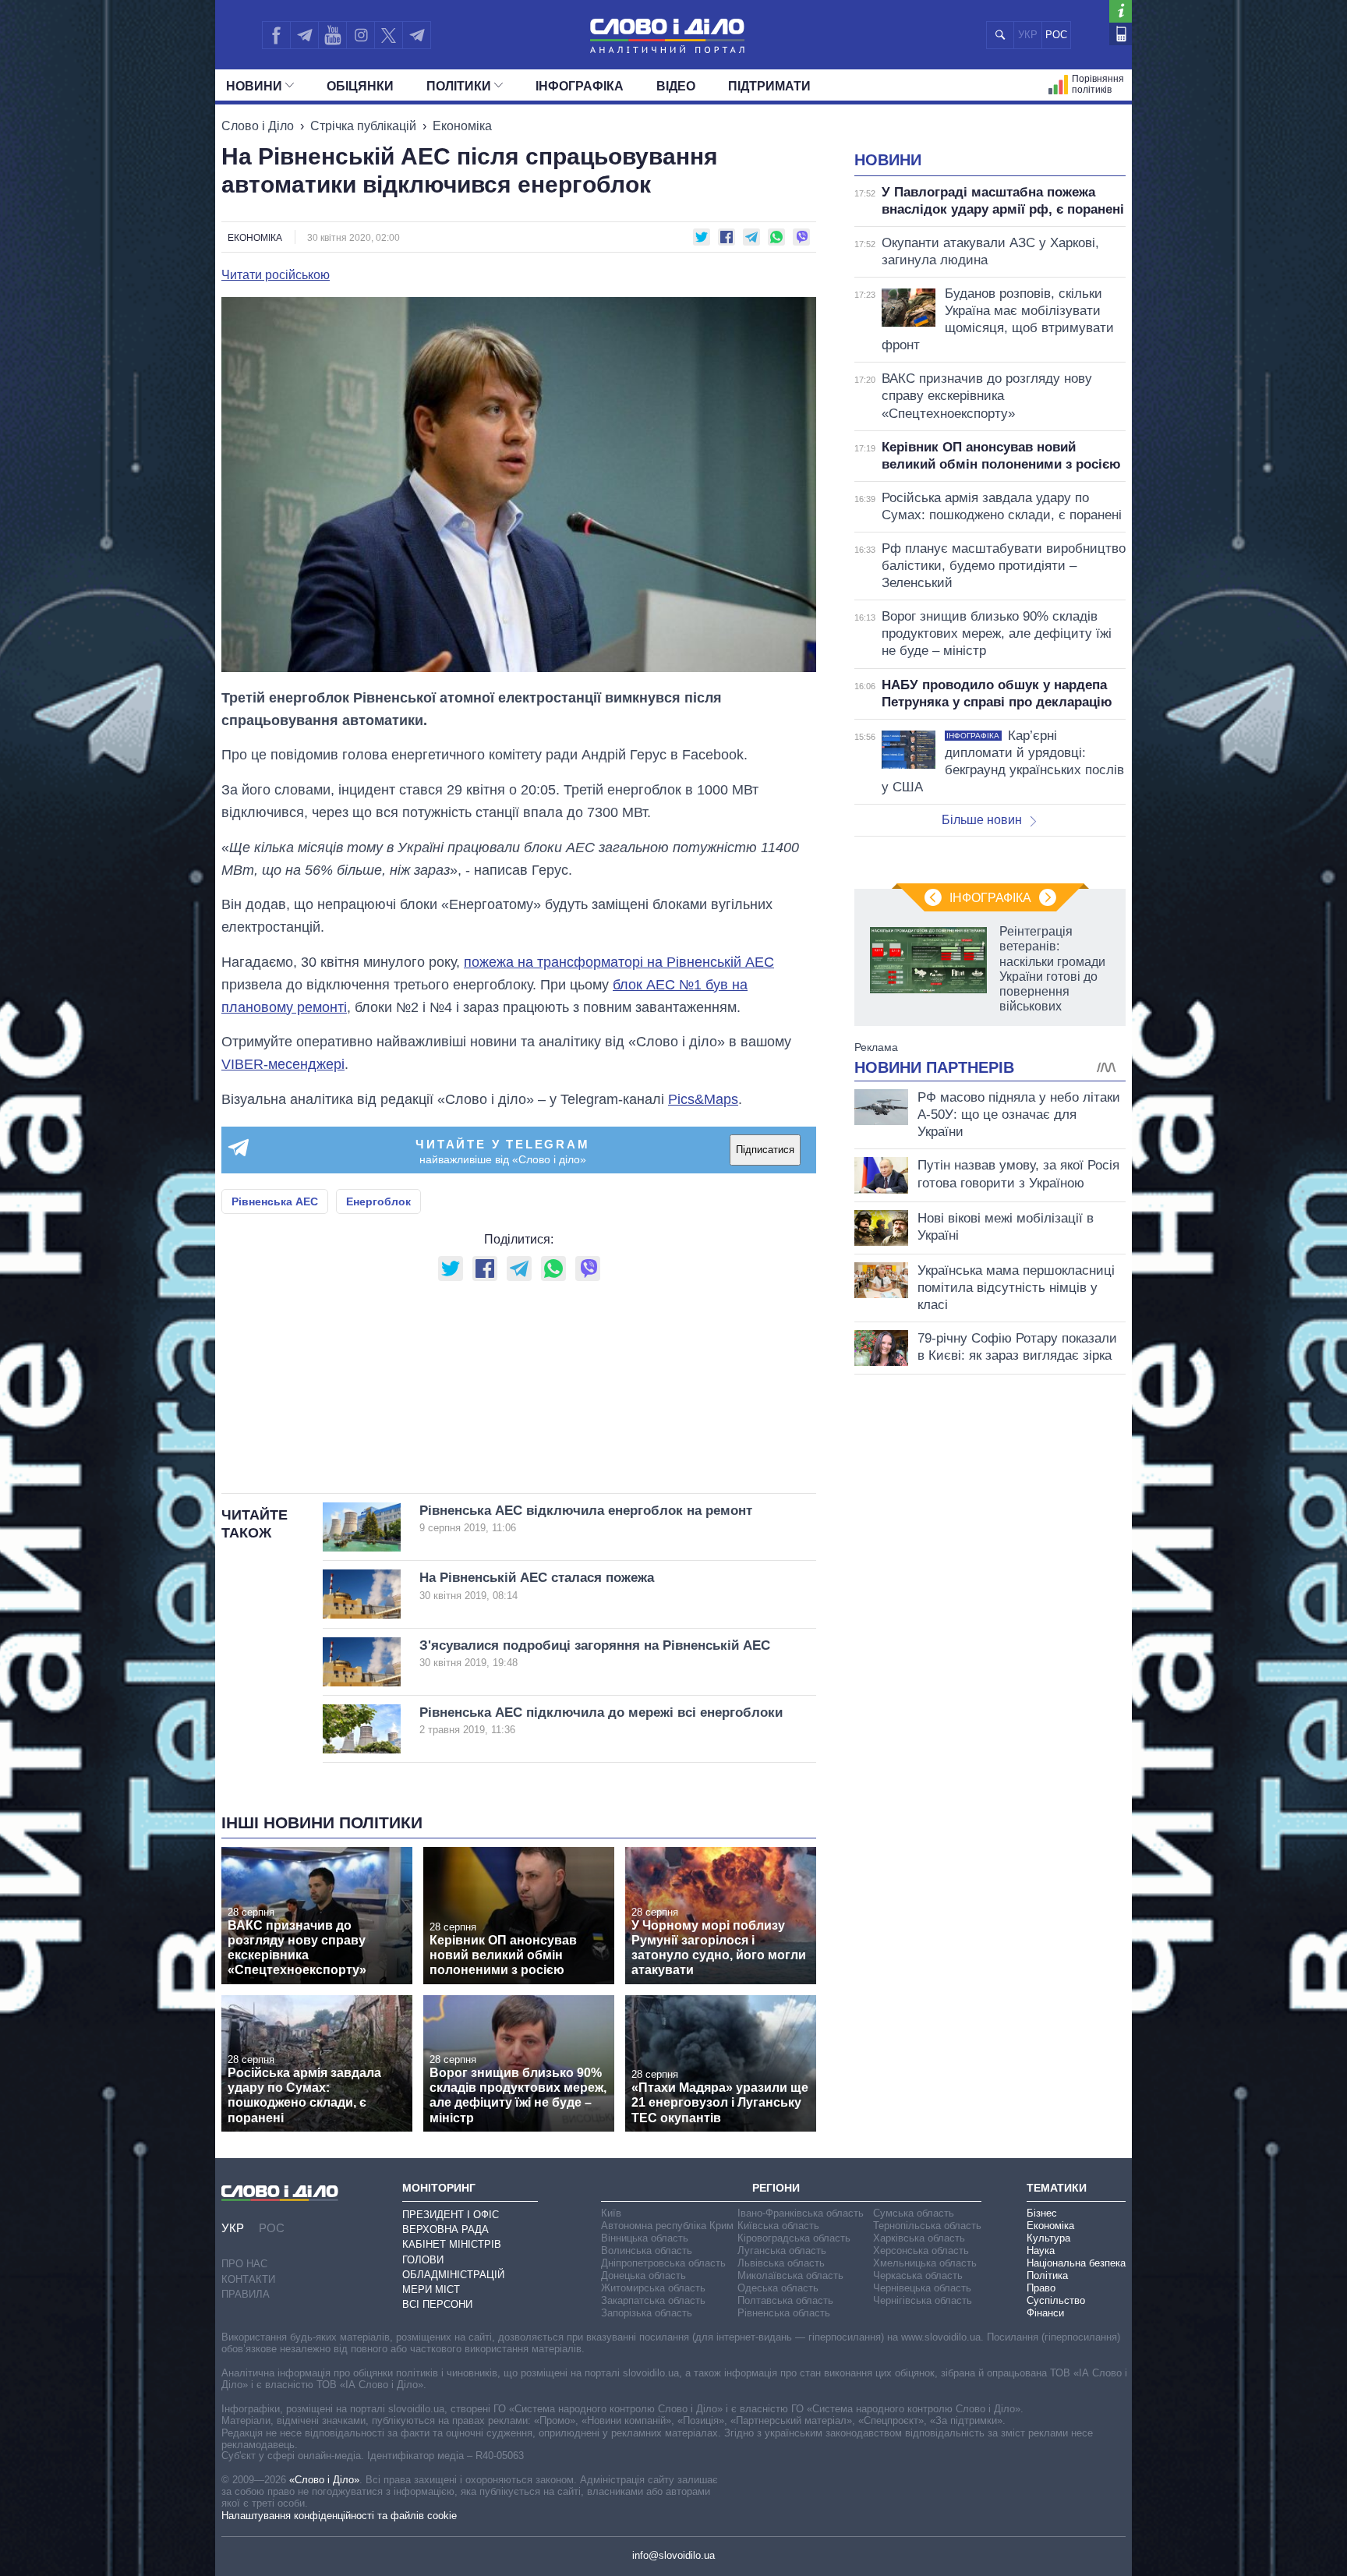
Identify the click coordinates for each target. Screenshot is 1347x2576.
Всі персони (437, 2304)
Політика (1047, 2275)
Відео (676, 86)
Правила (246, 2294)
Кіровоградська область (794, 2238)
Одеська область (778, 2288)
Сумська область (914, 2213)
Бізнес (1042, 2213)
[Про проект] (1121, 11)
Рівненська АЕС (275, 1201)
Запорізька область (647, 2313)
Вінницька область (645, 2238)
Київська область (778, 2226)
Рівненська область (784, 2313)
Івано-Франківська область (801, 2213)
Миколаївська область (790, 2275)
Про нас (244, 2264)
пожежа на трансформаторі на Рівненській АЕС (619, 962)
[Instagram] (361, 35)
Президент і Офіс (451, 2215)
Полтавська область (785, 2300)
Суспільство (1056, 2300)
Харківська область (919, 2238)
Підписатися (765, 1150)
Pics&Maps (703, 1099)
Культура (1048, 2238)
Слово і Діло (258, 126)
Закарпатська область (653, 2300)
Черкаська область (918, 2275)
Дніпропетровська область (663, 2263)
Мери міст (431, 2289)
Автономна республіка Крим (667, 2226)
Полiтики (459, 86)
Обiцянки (360, 86)
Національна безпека (1076, 2263)
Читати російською (276, 275)
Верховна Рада (445, 2229)
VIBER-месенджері (283, 1064)
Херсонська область (921, 2250)
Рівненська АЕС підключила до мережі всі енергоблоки (601, 1720)
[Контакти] (1121, 34)
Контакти (248, 2279)
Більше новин (982, 820)
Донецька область (643, 2275)
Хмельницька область (925, 2263)
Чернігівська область (923, 2300)
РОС (1056, 35)
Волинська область (647, 2250)
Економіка (462, 126)
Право (1041, 2288)
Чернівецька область (922, 2288)
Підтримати (769, 86)
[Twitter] (389, 35)
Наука (1041, 2250)
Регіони (776, 2188)
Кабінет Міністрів (452, 2244)
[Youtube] (332, 35)
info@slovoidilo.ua (673, 2555)
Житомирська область (653, 2288)
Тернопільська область (927, 2226)
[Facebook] (276, 35)
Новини (254, 86)
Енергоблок (378, 1201)
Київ (611, 2213)
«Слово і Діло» (324, 2480)
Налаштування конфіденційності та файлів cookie (339, 2516)
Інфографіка (580, 86)
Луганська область (782, 2250)
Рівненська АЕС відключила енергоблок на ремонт (586, 1518)
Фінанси (1045, 2313)
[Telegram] (304, 35)
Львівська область (781, 2263)
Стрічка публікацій (363, 126)
